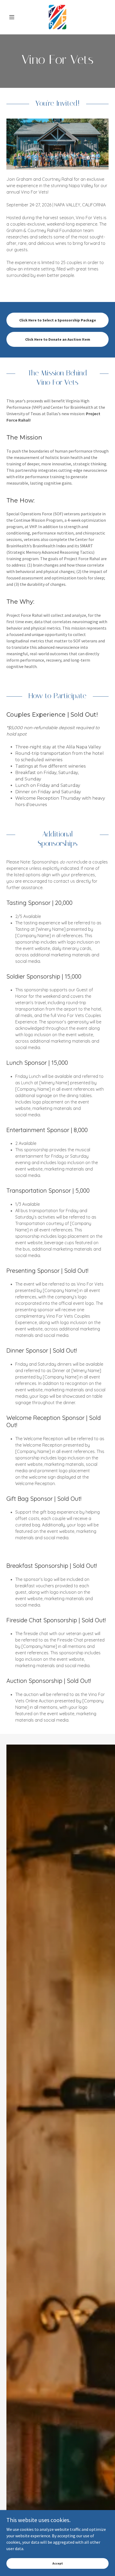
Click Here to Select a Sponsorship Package (58, 320)
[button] (14, 17)
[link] (57, 17)
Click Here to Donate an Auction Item (58, 339)
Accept (58, 2563)
